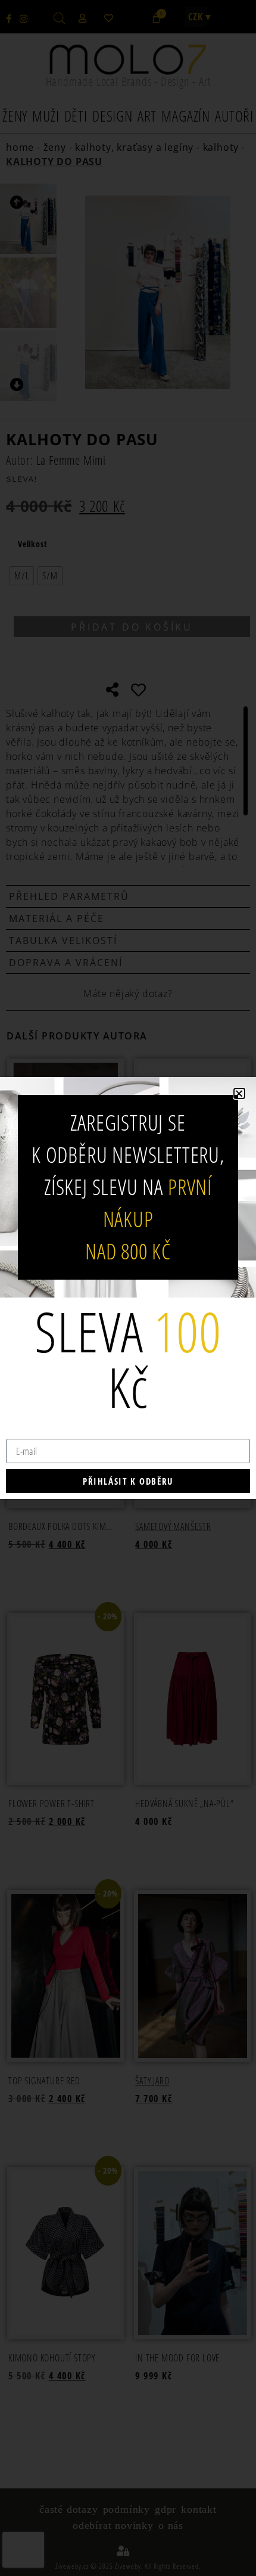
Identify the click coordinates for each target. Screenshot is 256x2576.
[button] (239, 1093)
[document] (128, 1288)
